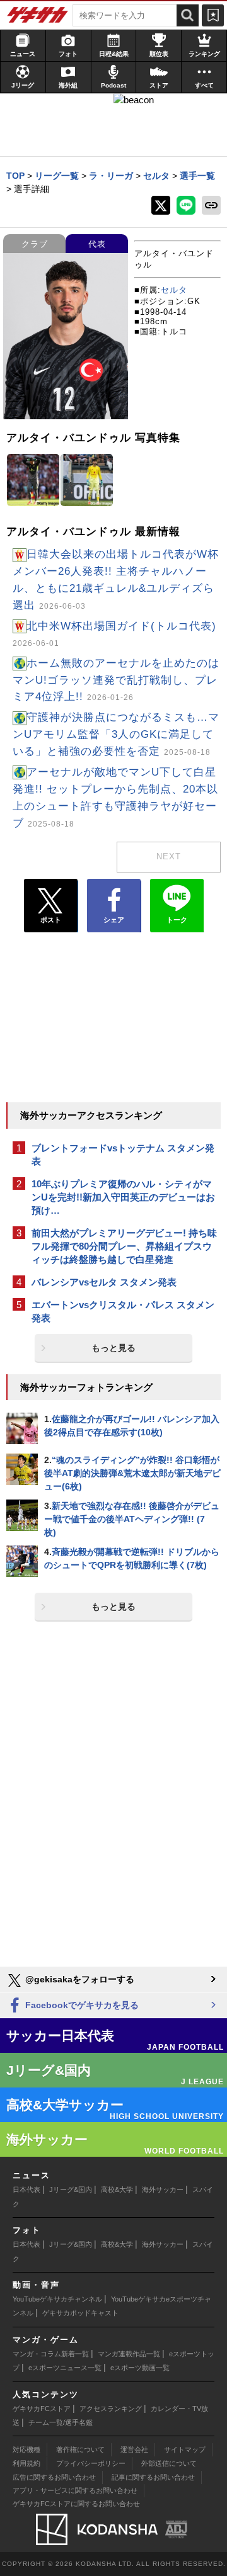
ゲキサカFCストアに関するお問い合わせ (76, 2504)
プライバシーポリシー (91, 2463)
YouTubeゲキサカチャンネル (57, 2299)
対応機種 (26, 2449)
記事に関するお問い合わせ (153, 2477)
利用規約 (26, 2463)
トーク (177, 920)
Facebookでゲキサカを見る (81, 2005)
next (169, 856)
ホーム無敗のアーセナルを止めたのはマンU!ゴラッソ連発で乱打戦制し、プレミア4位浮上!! (116, 680)
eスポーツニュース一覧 (65, 2368)
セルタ (174, 290)
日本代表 (26, 2189)
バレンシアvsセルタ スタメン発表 (104, 1282)
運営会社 (134, 2449)
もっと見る (113, 1348)
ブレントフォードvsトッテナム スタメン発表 (123, 1155)
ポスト (51, 920)
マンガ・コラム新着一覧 (51, 2354)
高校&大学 (117, 2189)
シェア (114, 920)
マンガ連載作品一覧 (129, 2354)
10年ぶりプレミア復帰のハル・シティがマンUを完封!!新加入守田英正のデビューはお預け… (123, 1197)
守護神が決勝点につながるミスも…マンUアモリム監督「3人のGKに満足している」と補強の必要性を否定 (116, 734)
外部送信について (169, 2463)
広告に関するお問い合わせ (54, 2477)
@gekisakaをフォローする (79, 1979)
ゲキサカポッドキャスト (80, 2313)
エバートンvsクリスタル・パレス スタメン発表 (123, 1311)
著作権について (80, 2449)
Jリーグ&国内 (71, 2189)
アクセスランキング (111, 2409)
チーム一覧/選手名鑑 (61, 2422)
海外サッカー (163, 2189)
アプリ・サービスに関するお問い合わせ (75, 2490)
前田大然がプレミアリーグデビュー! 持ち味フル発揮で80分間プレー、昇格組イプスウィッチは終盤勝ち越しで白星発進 (124, 1246)
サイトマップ (185, 2449)
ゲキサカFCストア (42, 2409)
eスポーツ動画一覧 (140, 2368)
